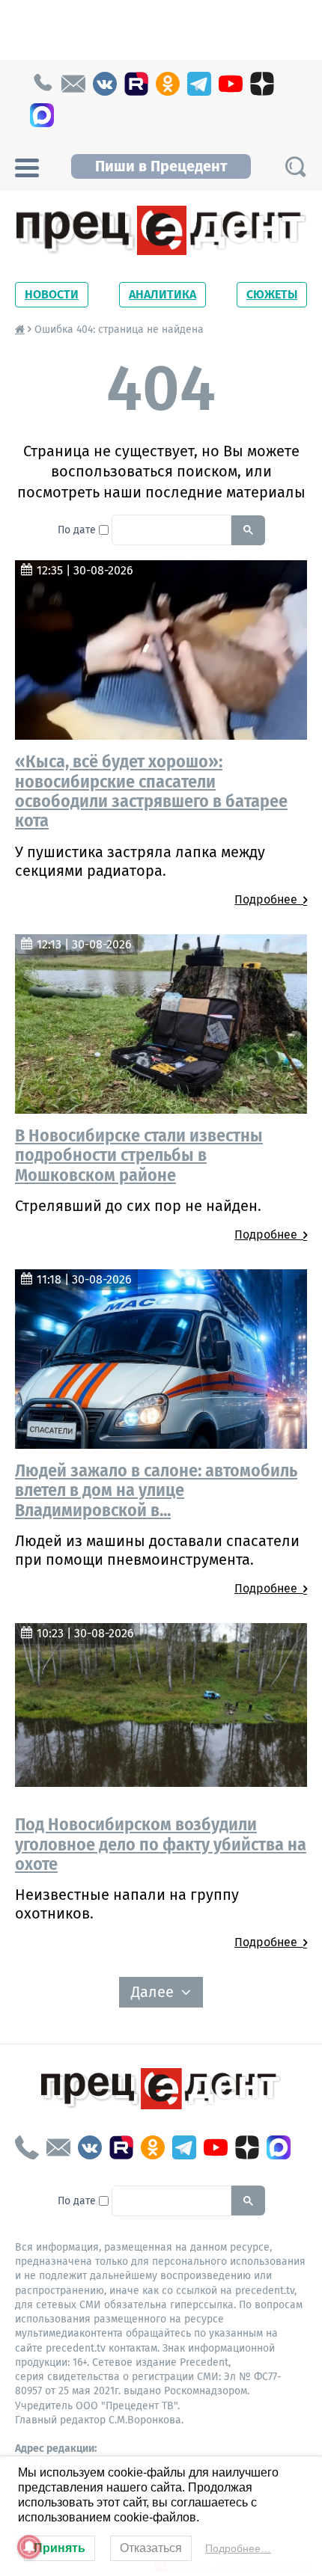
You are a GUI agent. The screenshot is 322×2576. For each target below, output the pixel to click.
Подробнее (269, 899)
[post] (73, 84)
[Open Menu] (27, 166)
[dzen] (262, 84)
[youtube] (231, 84)
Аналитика (162, 294)
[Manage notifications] (29, 2547)
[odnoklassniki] (168, 84)
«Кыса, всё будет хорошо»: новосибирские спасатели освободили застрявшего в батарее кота (151, 791)
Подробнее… (238, 2548)
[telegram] (199, 84)
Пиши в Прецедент (161, 166)
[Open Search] (295, 166)
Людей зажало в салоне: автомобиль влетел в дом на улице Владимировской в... (156, 1490)
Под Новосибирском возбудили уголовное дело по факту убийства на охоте (161, 1844)
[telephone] (42, 84)
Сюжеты (272, 294)
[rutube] (136, 84)
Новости (52, 294)
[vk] (105, 84)
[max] (42, 115)
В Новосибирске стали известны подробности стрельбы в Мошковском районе (139, 1155)
